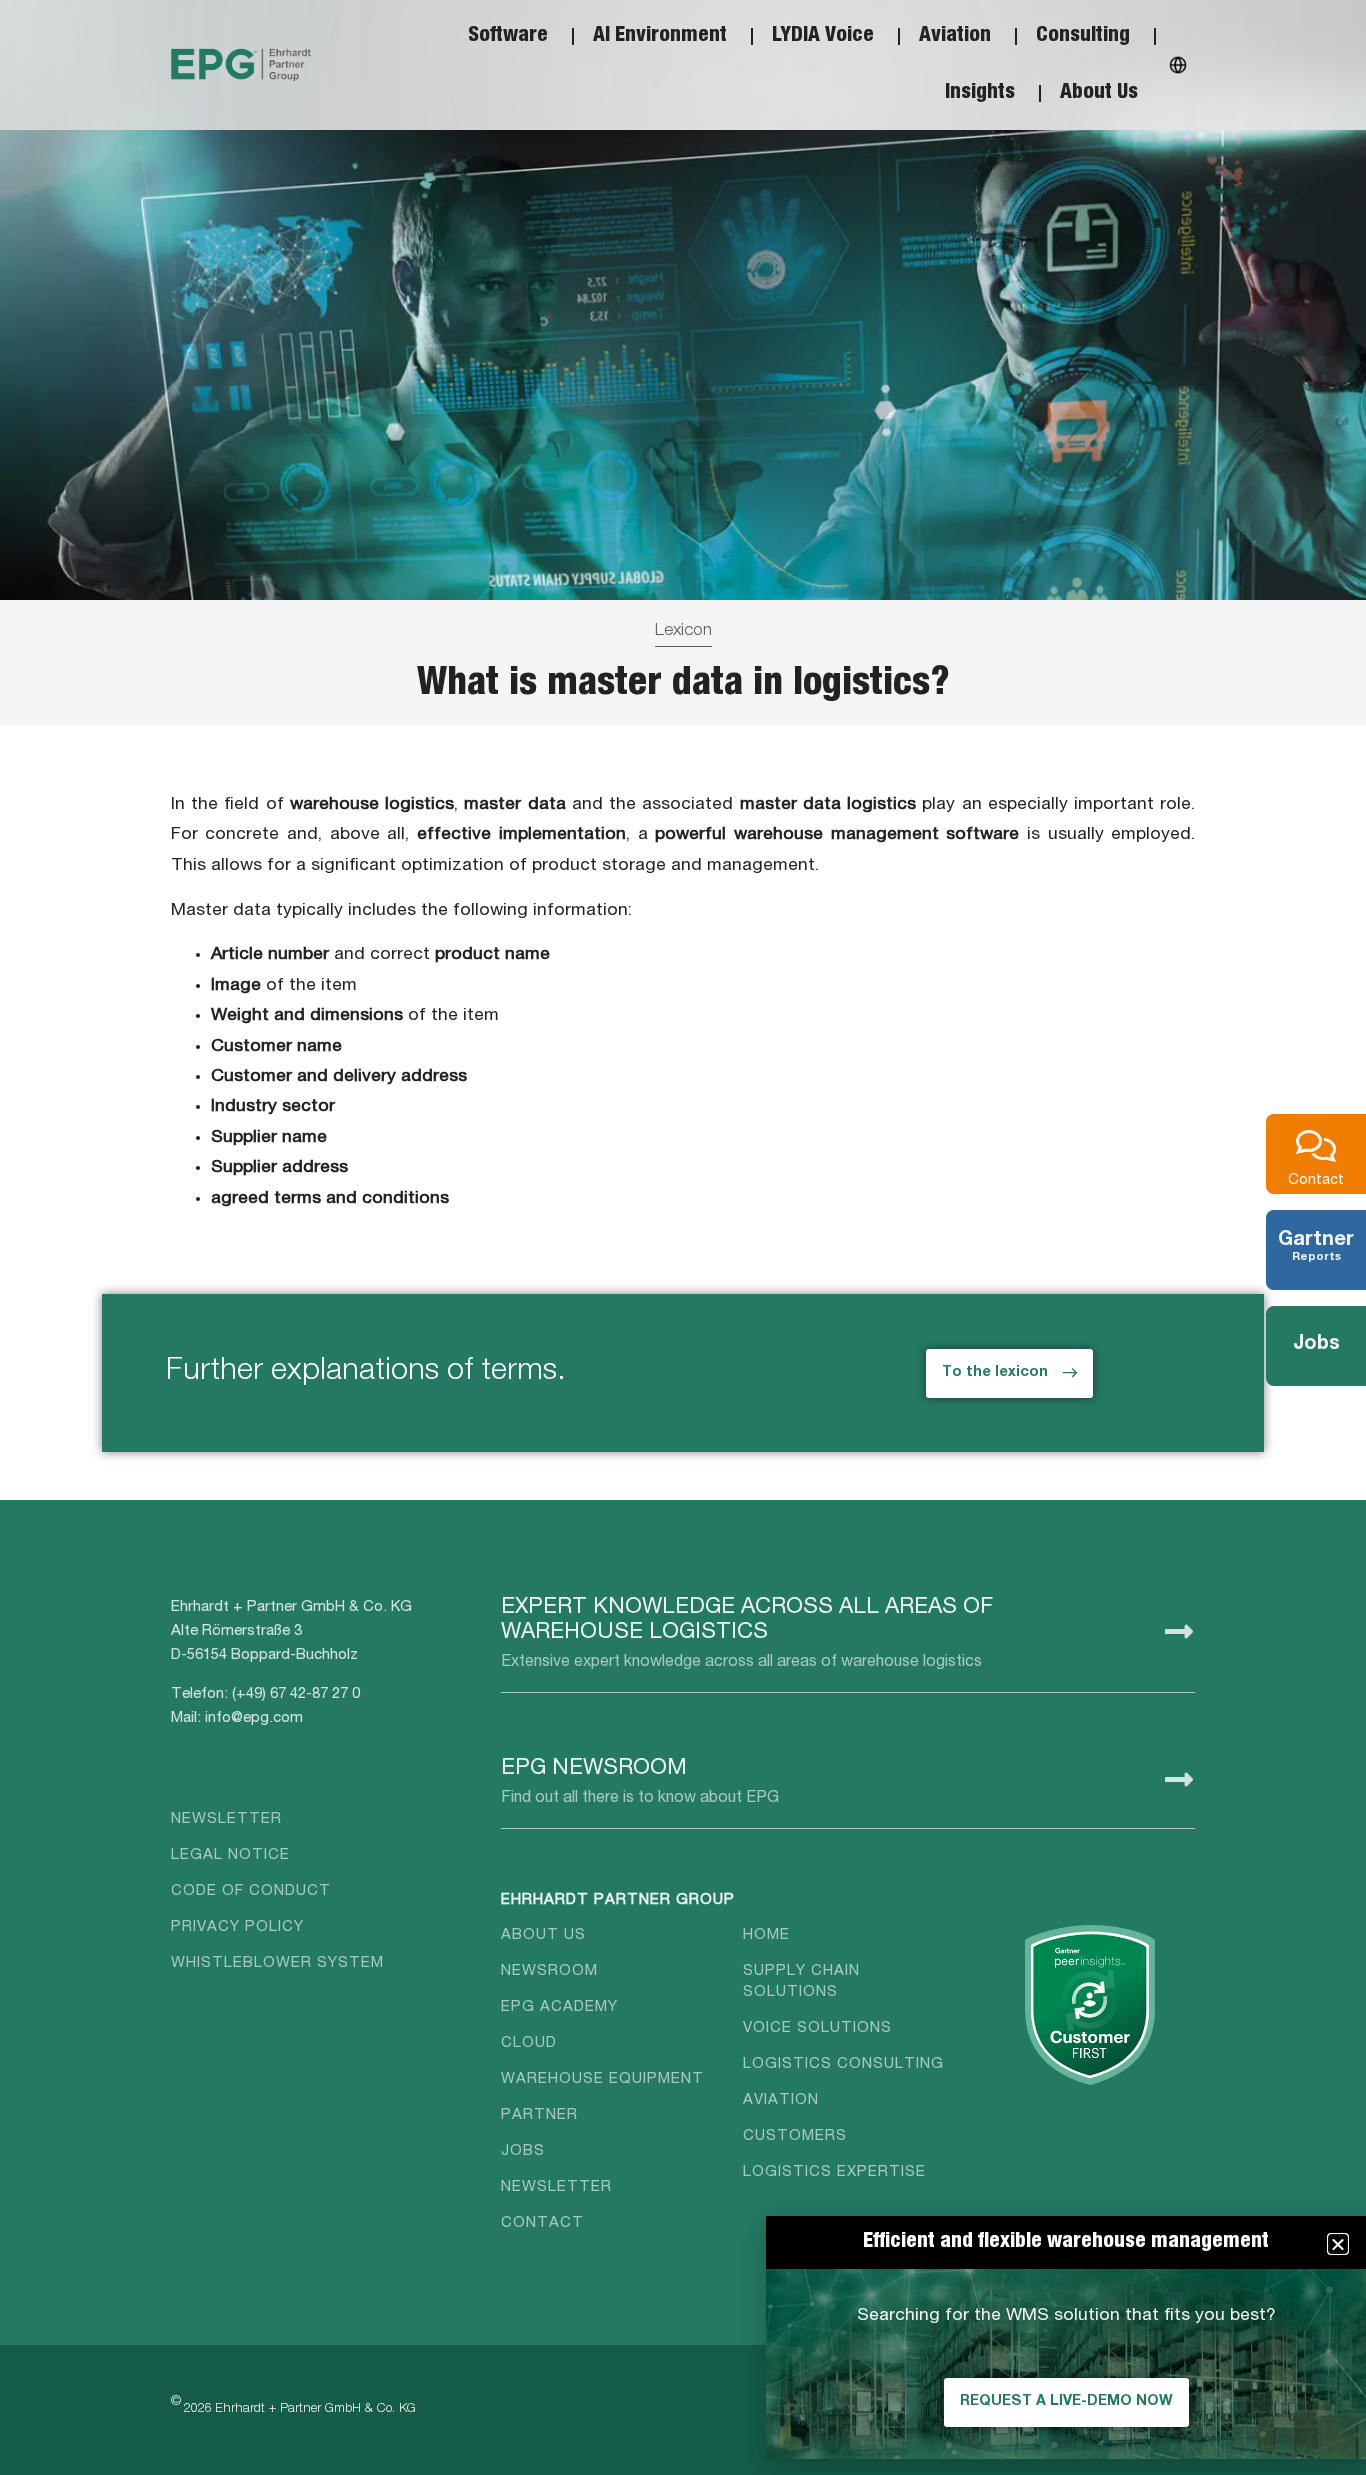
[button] (1338, 2244)
